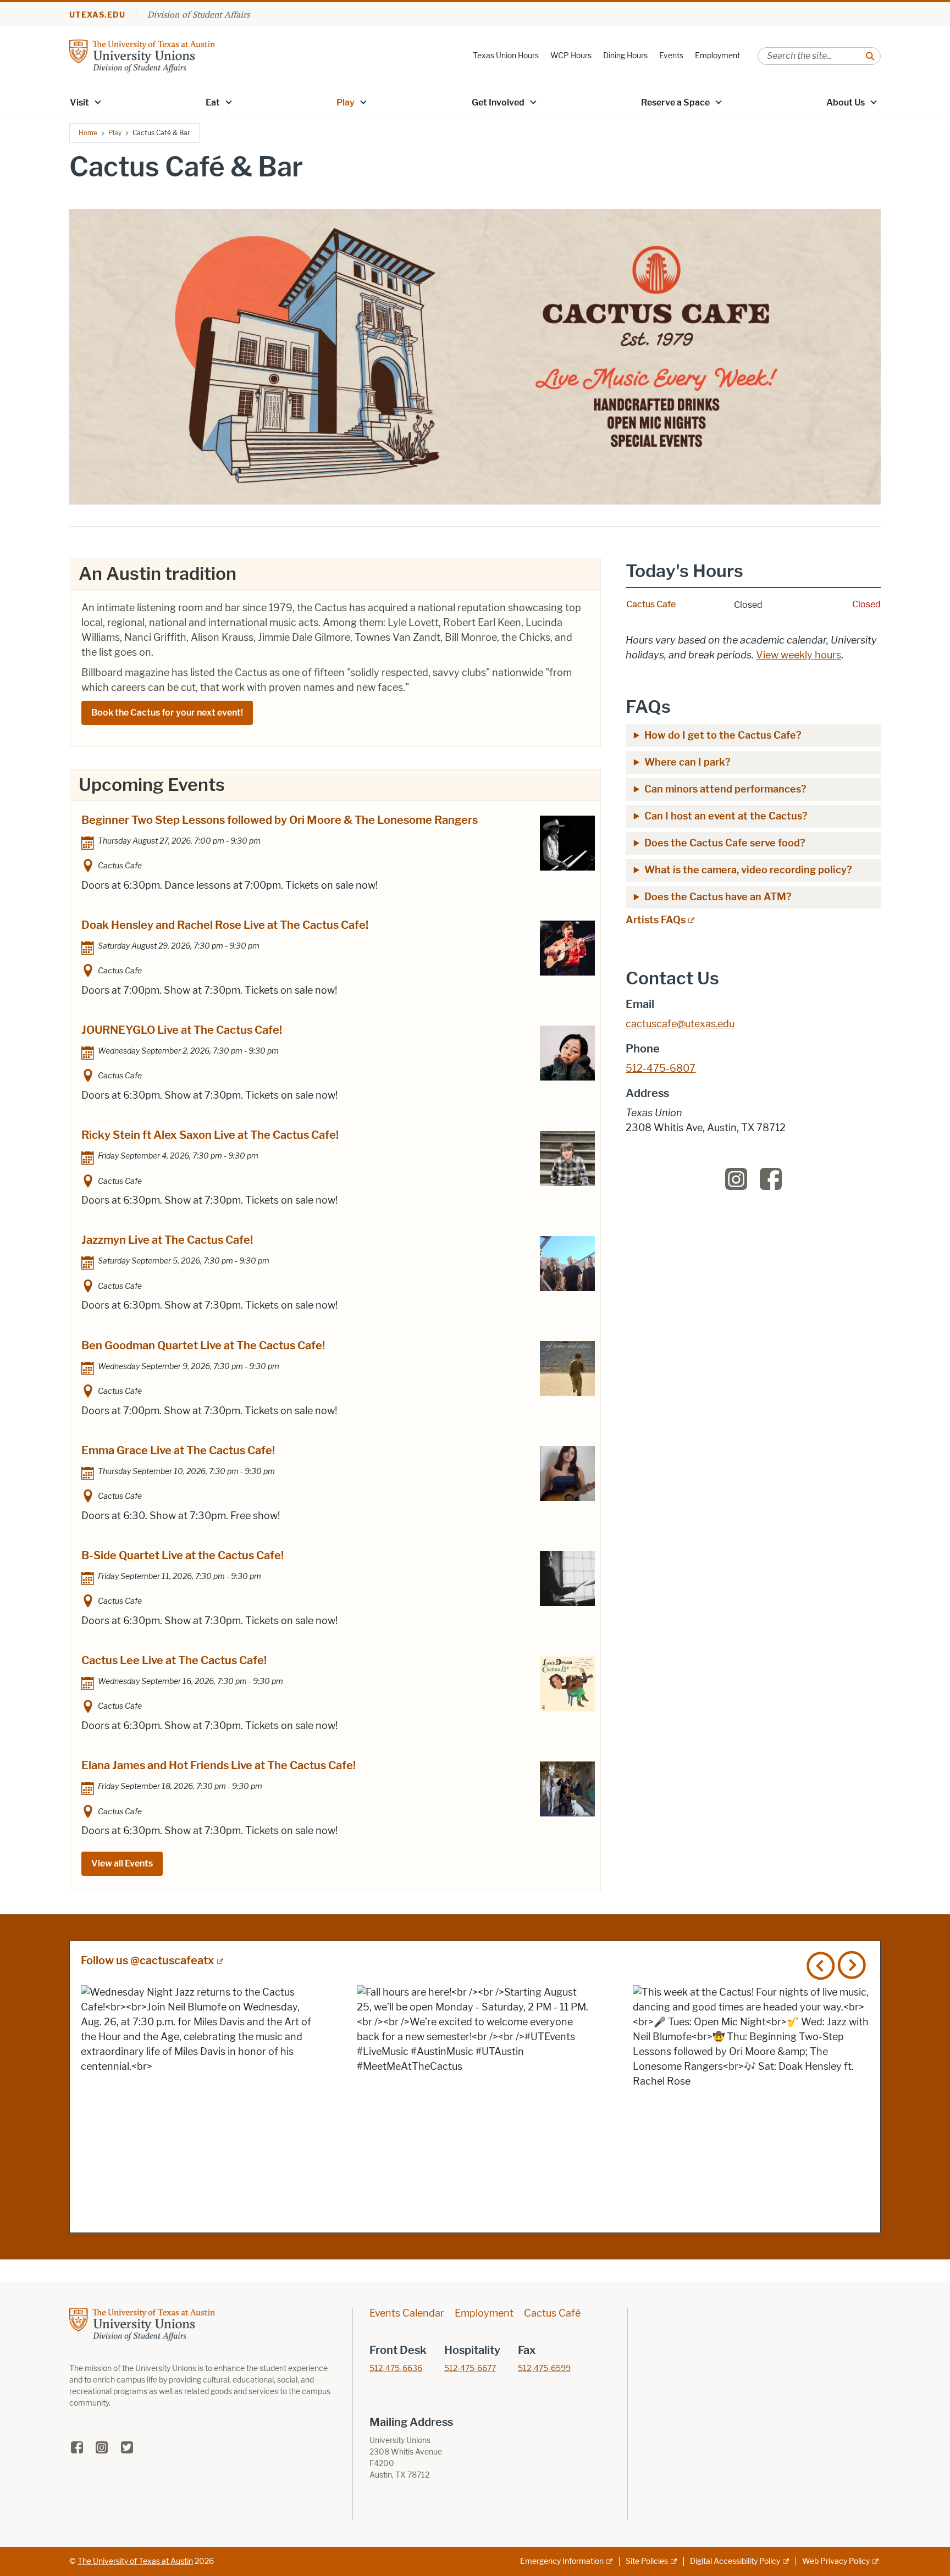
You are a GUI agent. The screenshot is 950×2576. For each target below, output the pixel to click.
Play (346, 103)
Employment (717, 56)
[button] (98, 102)
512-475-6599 (544, 2369)
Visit (79, 103)
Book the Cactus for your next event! (167, 713)
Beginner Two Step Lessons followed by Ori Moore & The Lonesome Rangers (280, 820)
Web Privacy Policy (836, 2561)
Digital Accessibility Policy (735, 2561)
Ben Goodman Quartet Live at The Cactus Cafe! (203, 1345)
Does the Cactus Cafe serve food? (725, 843)
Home (88, 133)
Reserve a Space (675, 103)
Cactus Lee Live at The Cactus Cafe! (174, 1660)
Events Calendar (407, 2313)
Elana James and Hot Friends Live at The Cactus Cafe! (219, 1765)
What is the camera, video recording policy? (749, 870)
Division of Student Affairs (198, 14)
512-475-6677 (470, 2369)
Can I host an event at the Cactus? (726, 816)
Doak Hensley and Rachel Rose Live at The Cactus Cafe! (225, 925)
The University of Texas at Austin (135, 2561)
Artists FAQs (656, 920)
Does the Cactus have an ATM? (718, 897)
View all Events (122, 1863)
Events (671, 56)
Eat (213, 103)
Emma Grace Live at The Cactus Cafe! (178, 1450)
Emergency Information (562, 2561)
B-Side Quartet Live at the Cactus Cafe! (183, 1555)
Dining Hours (625, 56)
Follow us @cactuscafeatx (148, 1960)
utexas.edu (97, 15)
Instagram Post (199, 2103)
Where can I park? (689, 762)
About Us (846, 103)
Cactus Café (552, 2313)
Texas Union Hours (506, 56)
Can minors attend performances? (725, 789)
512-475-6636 (396, 2369)
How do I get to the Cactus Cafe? (723, 735)
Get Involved (498, 103)
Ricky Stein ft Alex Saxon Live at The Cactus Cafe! (210, 1135)
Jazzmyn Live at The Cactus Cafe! (167, 1240)
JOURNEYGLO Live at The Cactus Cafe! (182, 1030)
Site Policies (647, 2561)
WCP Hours (571, 56)
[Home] (142, 55)
